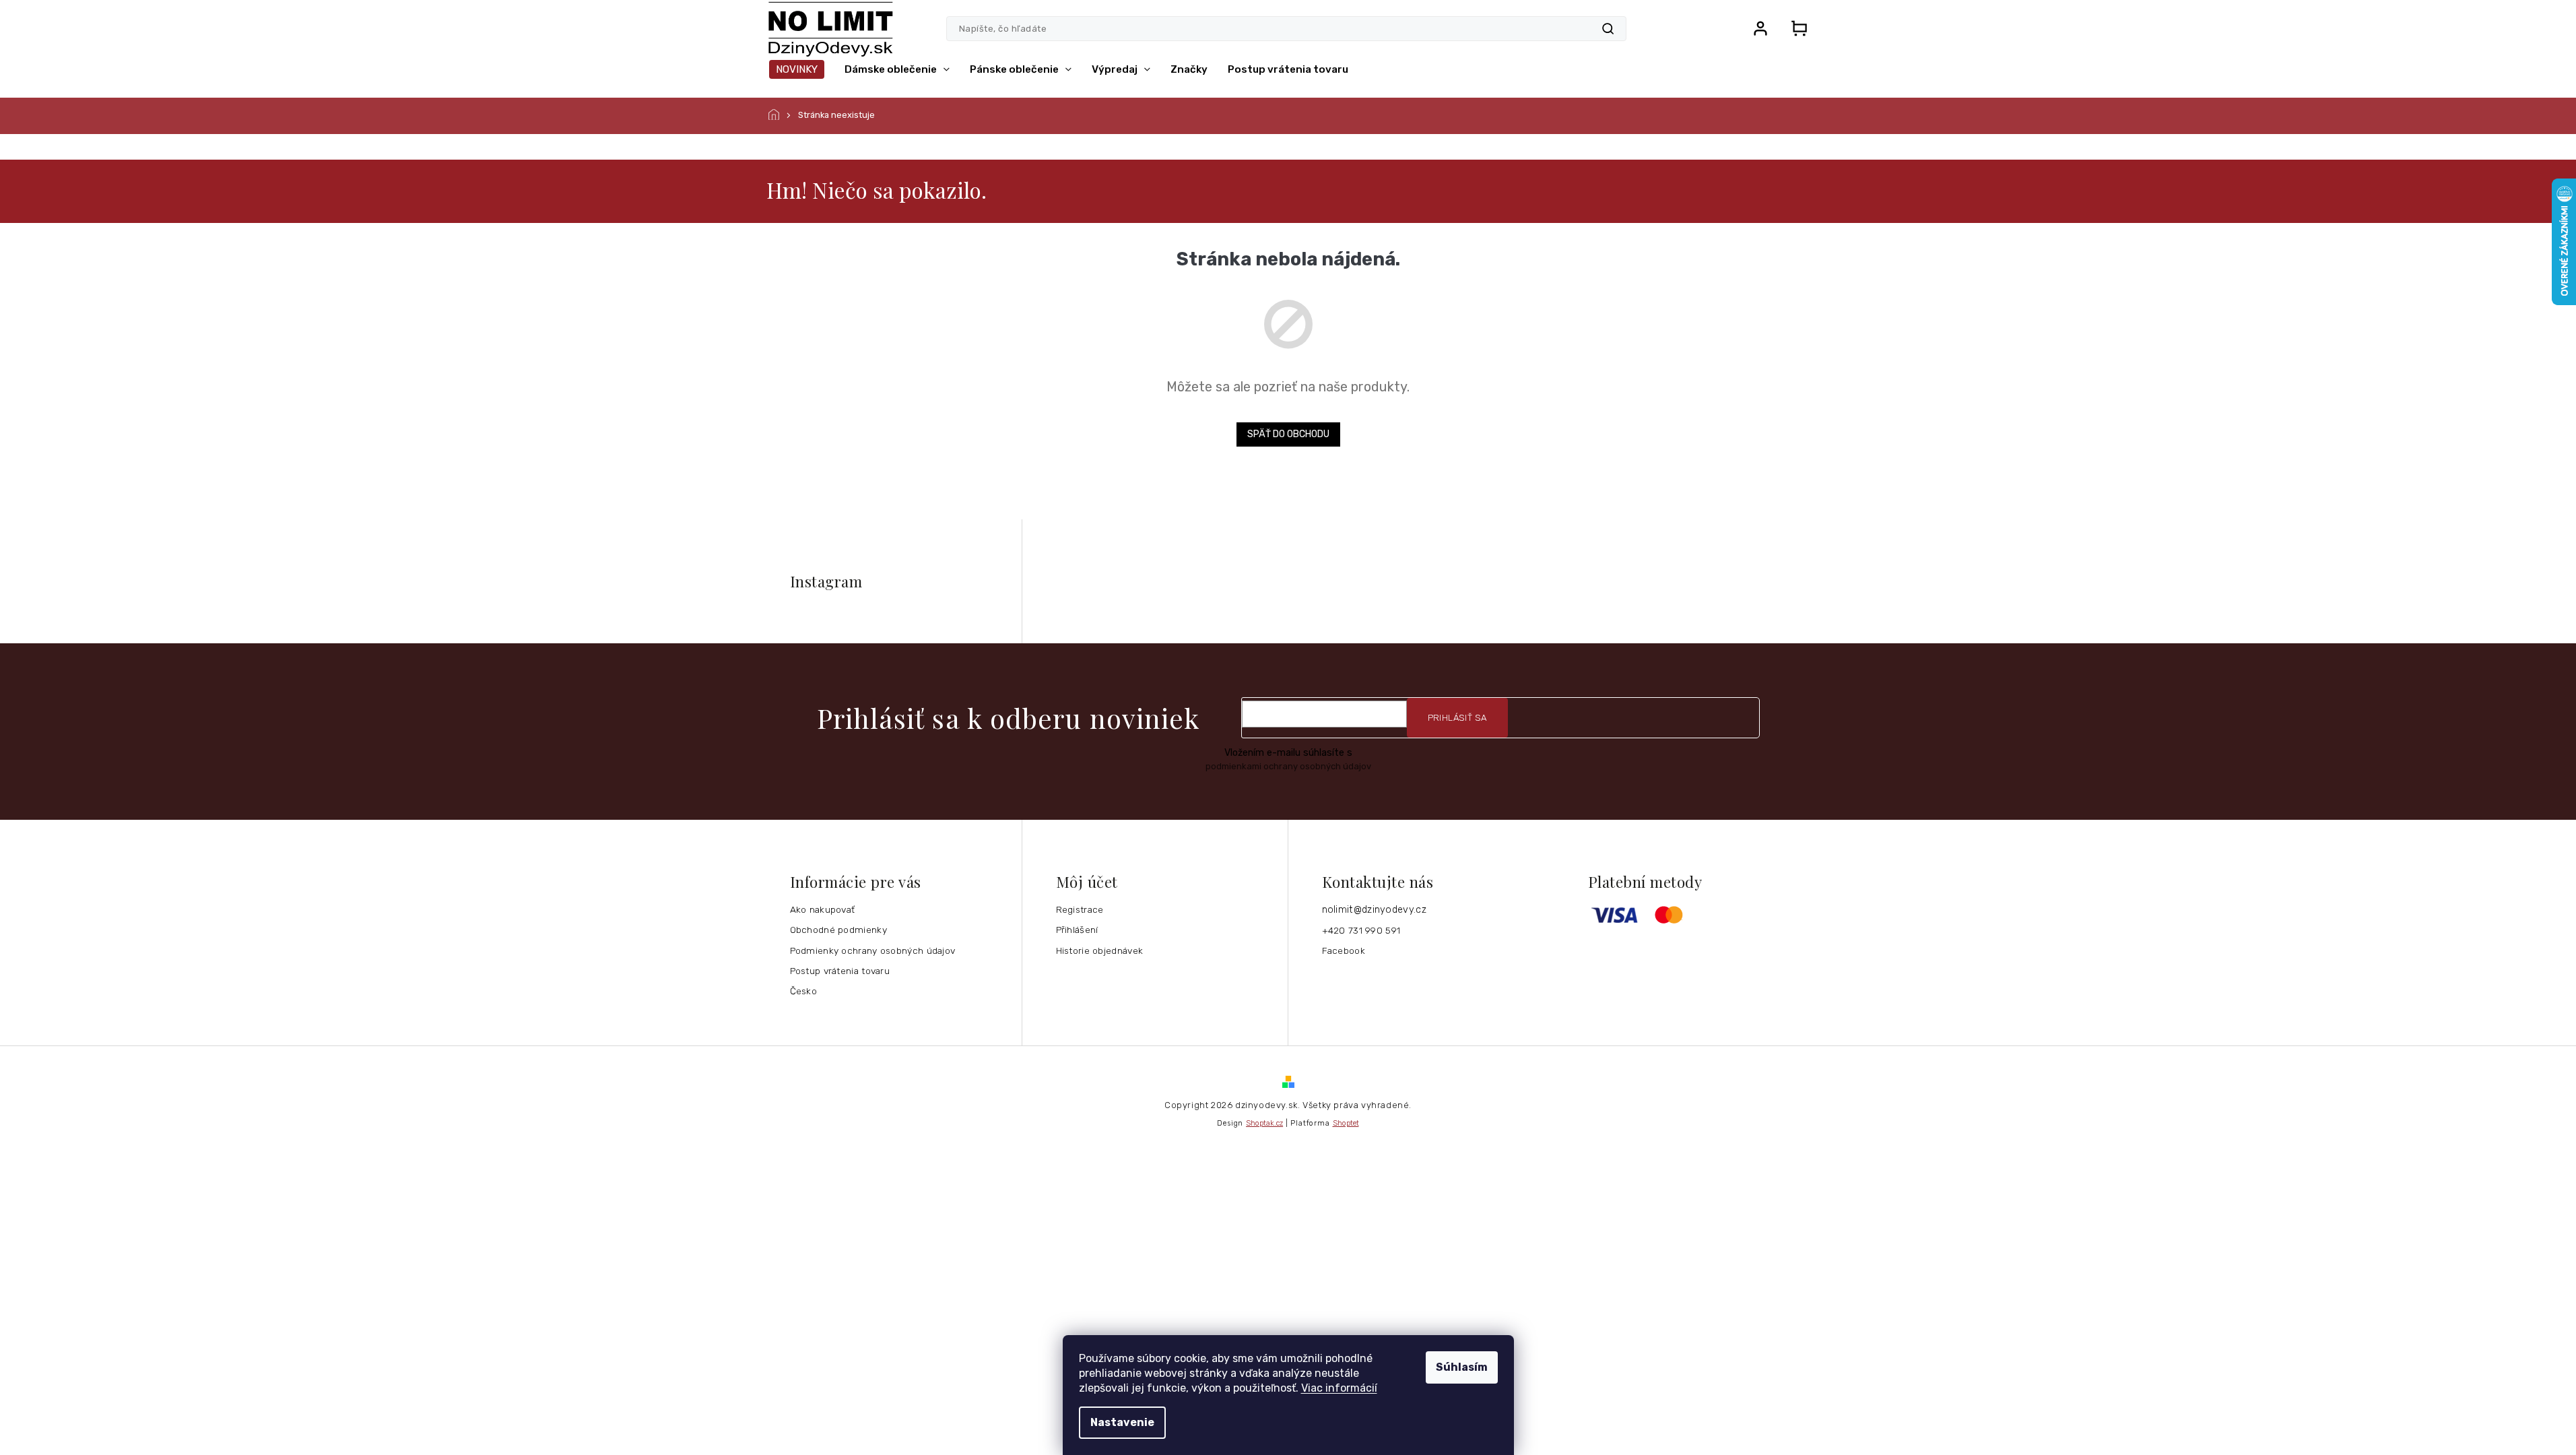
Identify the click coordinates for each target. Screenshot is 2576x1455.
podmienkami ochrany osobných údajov (1288, 766)
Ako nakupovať (823, 909)
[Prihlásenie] (1760, 28)
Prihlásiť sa (1457, 718)
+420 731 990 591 (1361, 930)
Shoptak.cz (1264, 1123)
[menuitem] (797, 69)
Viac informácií (1339, 1388)
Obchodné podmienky (838, 930)
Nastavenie (1122, 1422)
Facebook (1344, 950)
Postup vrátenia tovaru (840, 971)
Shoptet (1346, 1123)
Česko (804, 991)
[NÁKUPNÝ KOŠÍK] (1795, 28)
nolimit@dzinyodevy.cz (1374, 910)
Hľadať (1608, 29)
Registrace (1080, 909)
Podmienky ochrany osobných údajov (873, 950)
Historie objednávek (1100, 950)
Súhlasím (1462, 1367)
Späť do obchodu (1288, 434)
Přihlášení (1077, 930)
